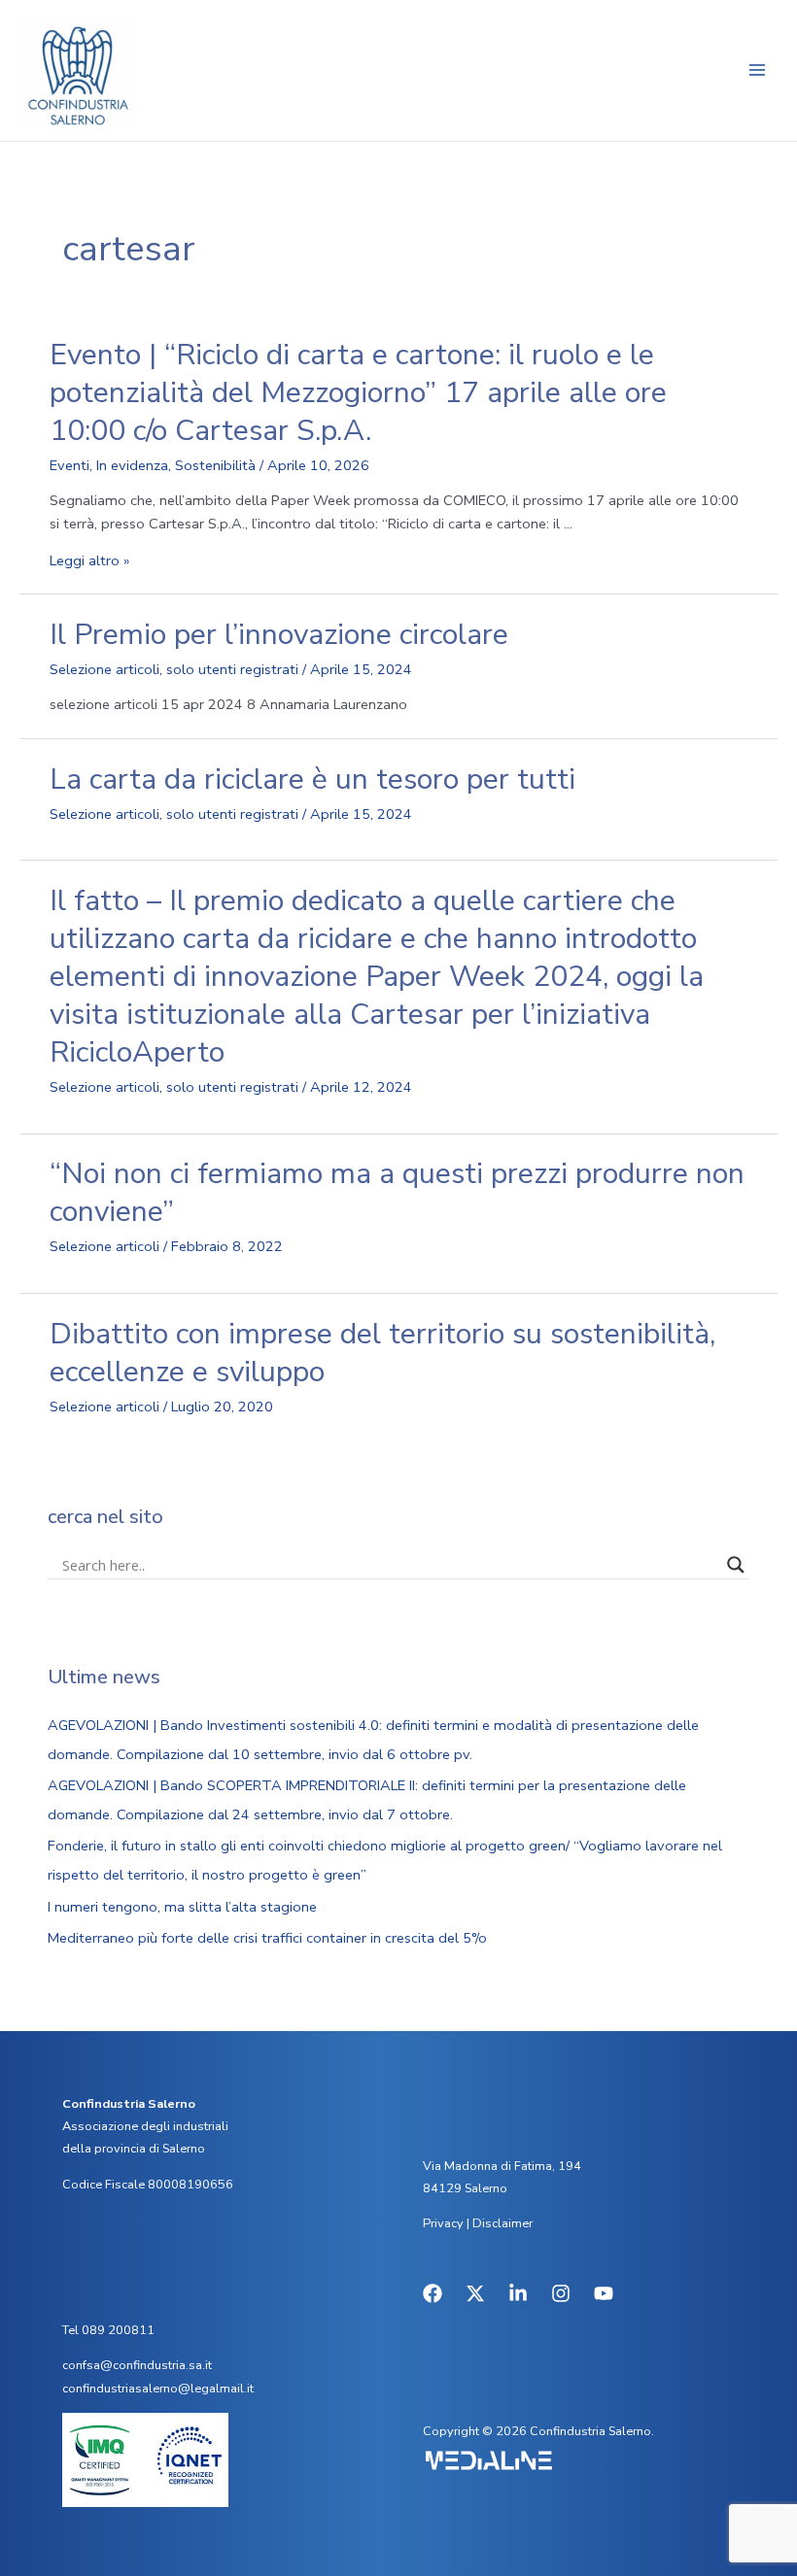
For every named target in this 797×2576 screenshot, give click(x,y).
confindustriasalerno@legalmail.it (158, 2389)
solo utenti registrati (232, 669)
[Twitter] (475, 2293)
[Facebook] (433, 2293)
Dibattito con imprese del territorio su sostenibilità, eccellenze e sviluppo (382, 1353)
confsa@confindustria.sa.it (137, 2365)
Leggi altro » (89, 560)
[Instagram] (561, 2293)
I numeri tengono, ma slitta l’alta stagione (182, 1907)
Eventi (69, 465)
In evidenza (132, 465)
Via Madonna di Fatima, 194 (502, 2166)
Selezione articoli (104, 669)
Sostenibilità (215, 465)
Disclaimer (502, 2223)
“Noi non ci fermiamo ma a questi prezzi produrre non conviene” (397, 1193)
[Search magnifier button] (736, 1565)
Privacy (443, 2223)
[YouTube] (604, 2293)
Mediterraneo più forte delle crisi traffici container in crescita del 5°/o (267, 1938)
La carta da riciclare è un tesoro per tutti (312, 780)
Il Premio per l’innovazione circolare (279, 635)
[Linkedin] (518, 2293)
